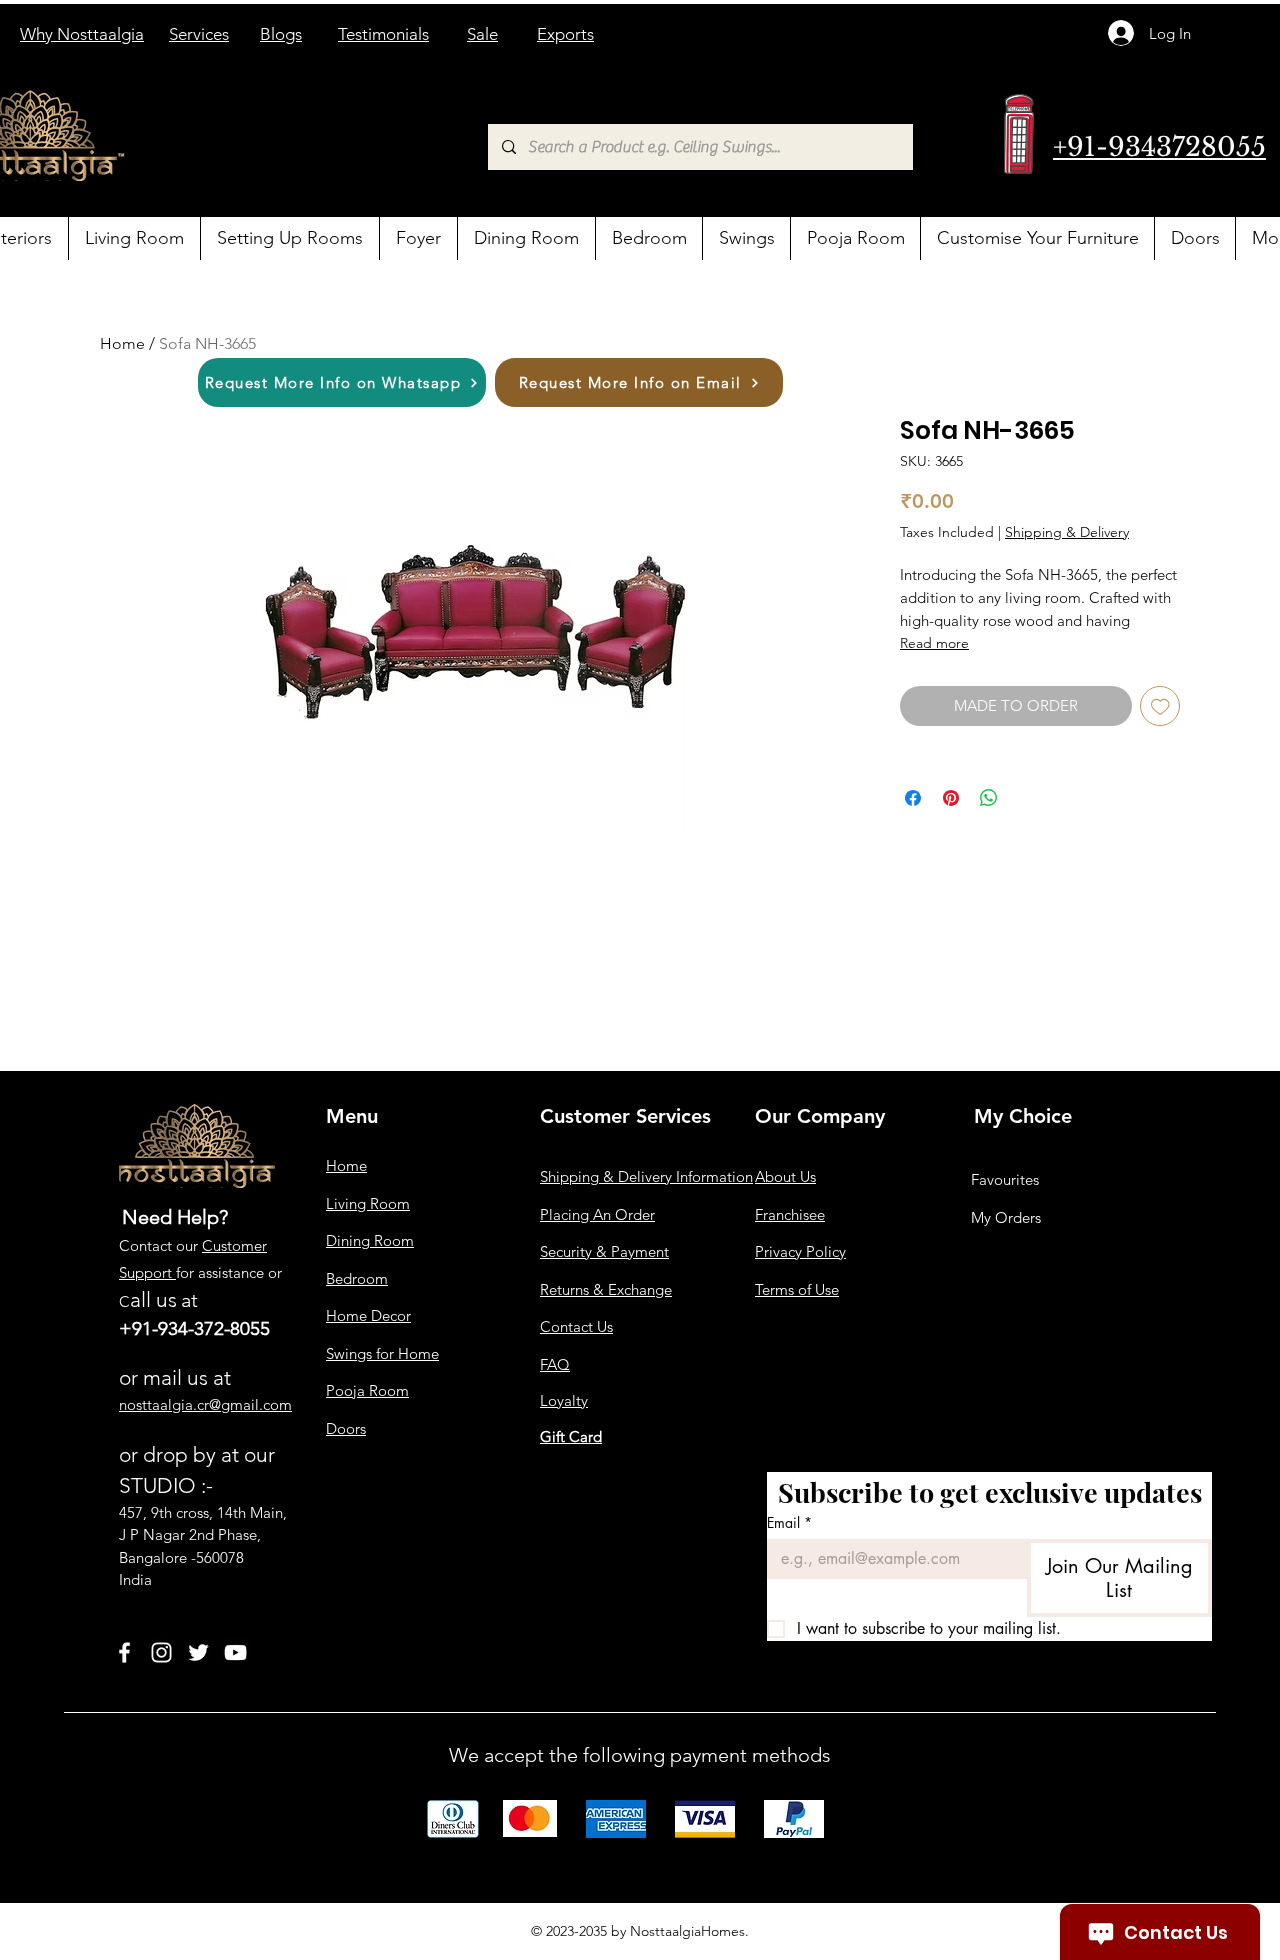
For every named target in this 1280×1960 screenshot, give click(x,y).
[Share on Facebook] (913, 798)
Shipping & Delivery (1067, 532)
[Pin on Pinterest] (951, 798)
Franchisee (790, 1214)
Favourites (1005, 1179)
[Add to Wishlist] (1160, 706)
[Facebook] (124, 1652)
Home (122, 343)
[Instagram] (161, 1652)
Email (789, 1522)
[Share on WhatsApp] (989, 798)
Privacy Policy (800, 1251)
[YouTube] (235, 1652)
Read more (934, 643)
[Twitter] (198, 1652)
